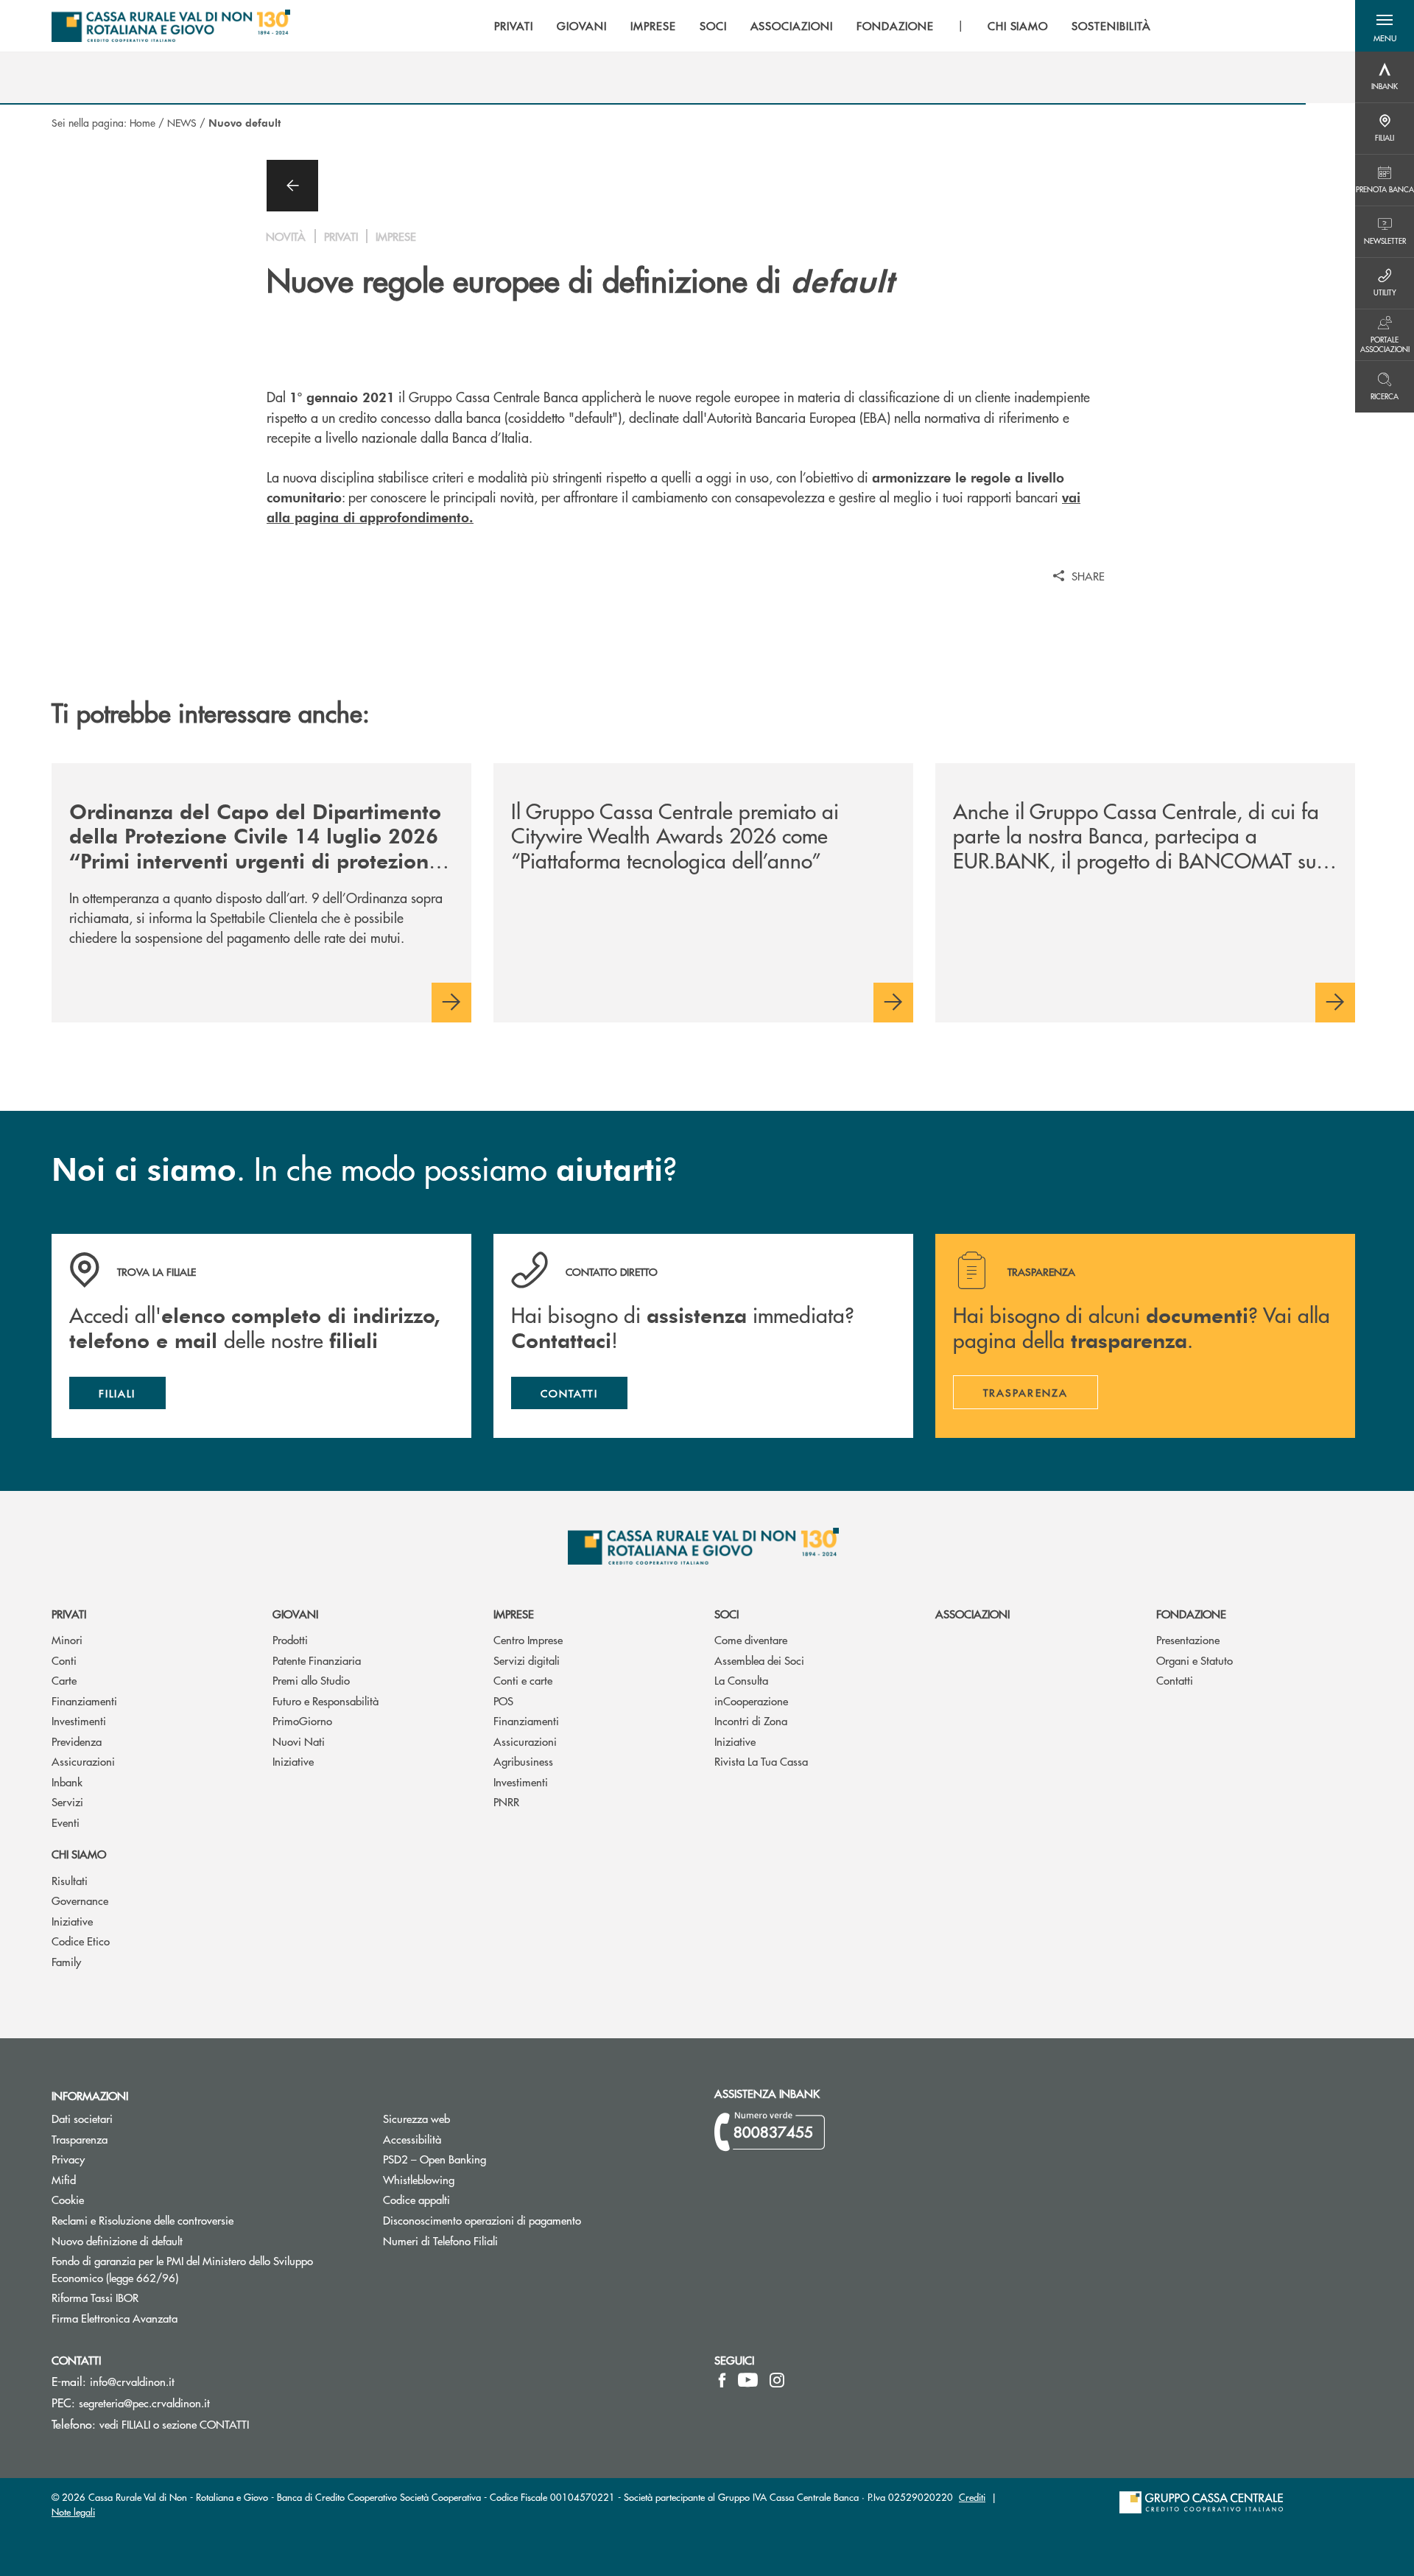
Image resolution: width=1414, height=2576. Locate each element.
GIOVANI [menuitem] (582, 26)
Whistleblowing (419, 2179)
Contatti (1175, 1680)
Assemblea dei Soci (759, 1660)
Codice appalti (416, 2199)
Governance (80, 1900)
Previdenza (77, 1741)
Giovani (295, 1614)
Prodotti (290, 1639)
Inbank (67, 1782)
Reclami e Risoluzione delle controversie (143, 2220)
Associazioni (972, 1614)
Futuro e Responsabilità (326, 1701)
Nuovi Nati (299, 1741)
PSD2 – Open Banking (490, 2159)
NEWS (182, 122)
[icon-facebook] (722, 2380)
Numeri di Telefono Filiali (496, 2240)
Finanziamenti (84, 1701)
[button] (1385, 26)
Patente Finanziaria (317, 1660)
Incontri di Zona (751, 1720)
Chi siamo (79, 1854)
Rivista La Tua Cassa (761, 1761)
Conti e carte (523, 1680)
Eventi (66, 1822)
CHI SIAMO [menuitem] (1018, 26)
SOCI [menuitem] (713, 26)
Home (143, 122)
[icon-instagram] (777, 2380)
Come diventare (751, 1639)
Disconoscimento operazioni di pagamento (538, 2220)
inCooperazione (751, 1701)
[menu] (822, 26)
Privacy (124, 2159)
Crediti (972, 2497)
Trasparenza (80, 2139)
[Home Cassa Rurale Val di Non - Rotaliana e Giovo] (171, 26)
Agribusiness (523, 1761)
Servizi (67, 1801)
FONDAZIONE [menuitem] (895, 26)
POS (503, 1701)
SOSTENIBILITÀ (1111, 26)
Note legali (73, 2512)
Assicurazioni (83, 1761)
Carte (64, 1680)
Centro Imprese (528, 1639)
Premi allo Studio (311, 1680)
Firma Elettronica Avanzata (170, 2318)
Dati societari (82, 2118)
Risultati (70, 1880)
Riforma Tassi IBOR (151, 2297)
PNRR (506, 1801)
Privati (69, 1614)
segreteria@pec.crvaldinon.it (144, 2403)
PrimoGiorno (302, 1720)
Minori (67, 1639)
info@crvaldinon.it (132, 2381)
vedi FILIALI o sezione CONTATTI (174, 2424)
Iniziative (293, 1761)
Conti (64, 1660)
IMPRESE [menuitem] (653, 26)
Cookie (68, 2199)
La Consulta (741, 1680)
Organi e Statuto (1195, 1660)
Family (66, 1961)
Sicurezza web (416, 2118)
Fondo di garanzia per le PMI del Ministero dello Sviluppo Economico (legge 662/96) (182, 2269)
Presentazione (1188, 1639)
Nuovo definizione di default (173, 2240)
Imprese (514, 1614)
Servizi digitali (527, 1660)
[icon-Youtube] (748, 2380)
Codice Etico (81, 1941)
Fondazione (1191, 1614)
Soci (727, 1614)
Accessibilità (412, 2139)
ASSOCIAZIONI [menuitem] (792, 26)
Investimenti (79, 1720)
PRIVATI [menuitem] (514, 26)
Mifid (64, 2179)
